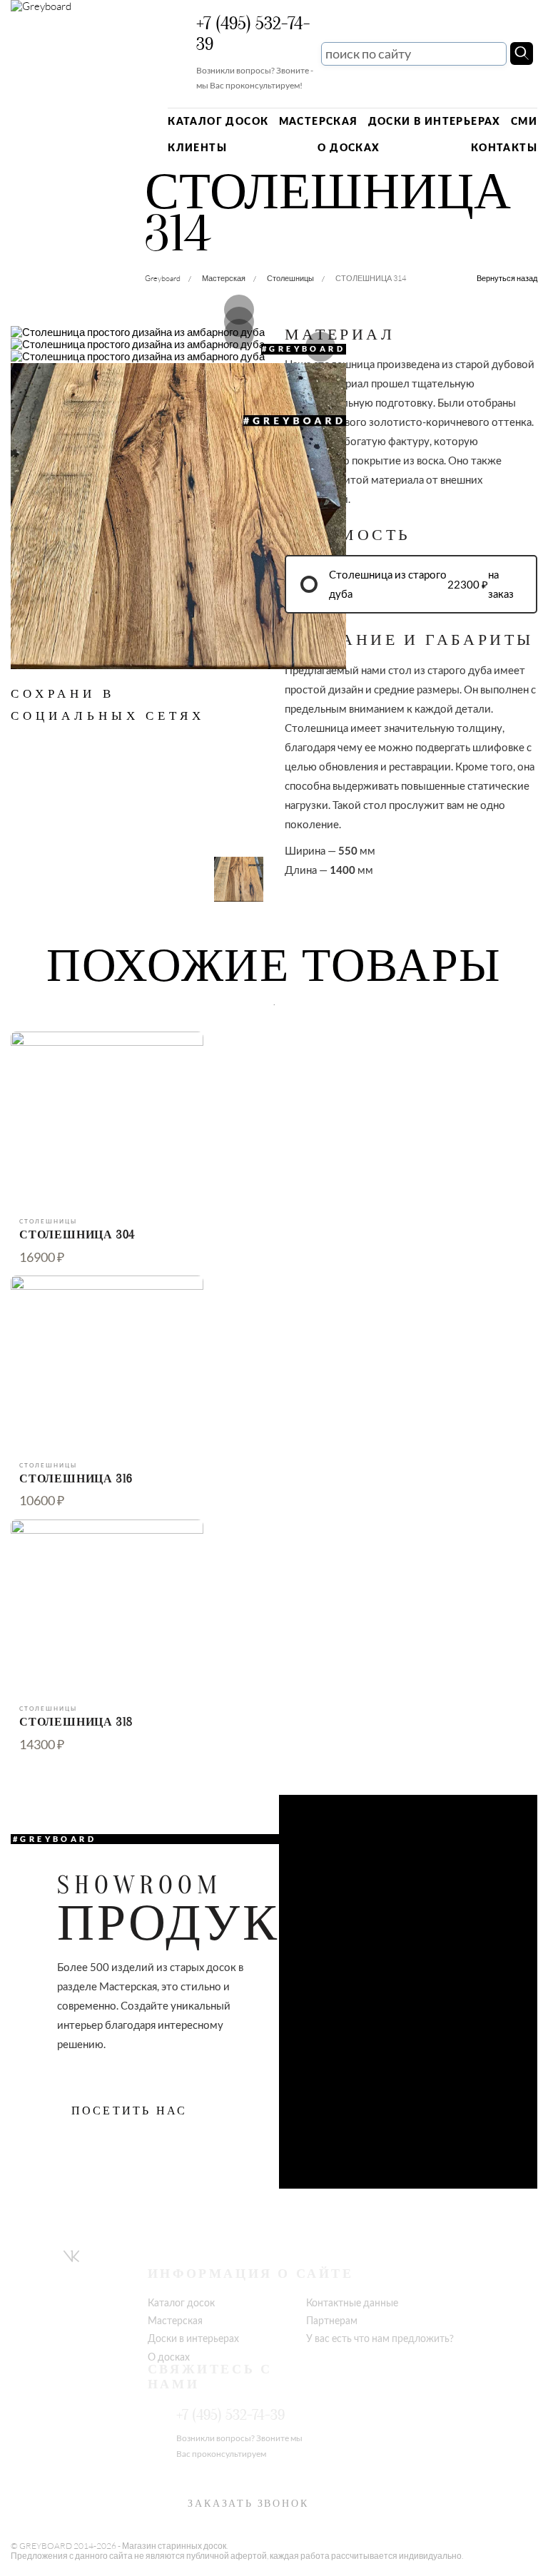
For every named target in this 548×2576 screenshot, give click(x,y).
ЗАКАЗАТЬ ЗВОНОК (248, 2504)
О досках (349, 147)
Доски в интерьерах (435, 121)
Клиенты (197, 147)
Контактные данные (352, 2302)
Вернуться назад (507, 279)
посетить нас (129, 2111)
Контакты (504, 147)
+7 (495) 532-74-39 (253, 34)
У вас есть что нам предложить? (380, 2338)
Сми (524, 121)
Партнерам (332, 2320)
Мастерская (319, 121)
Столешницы (290, 278)
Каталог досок (218, 121)
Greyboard (163, 278)
